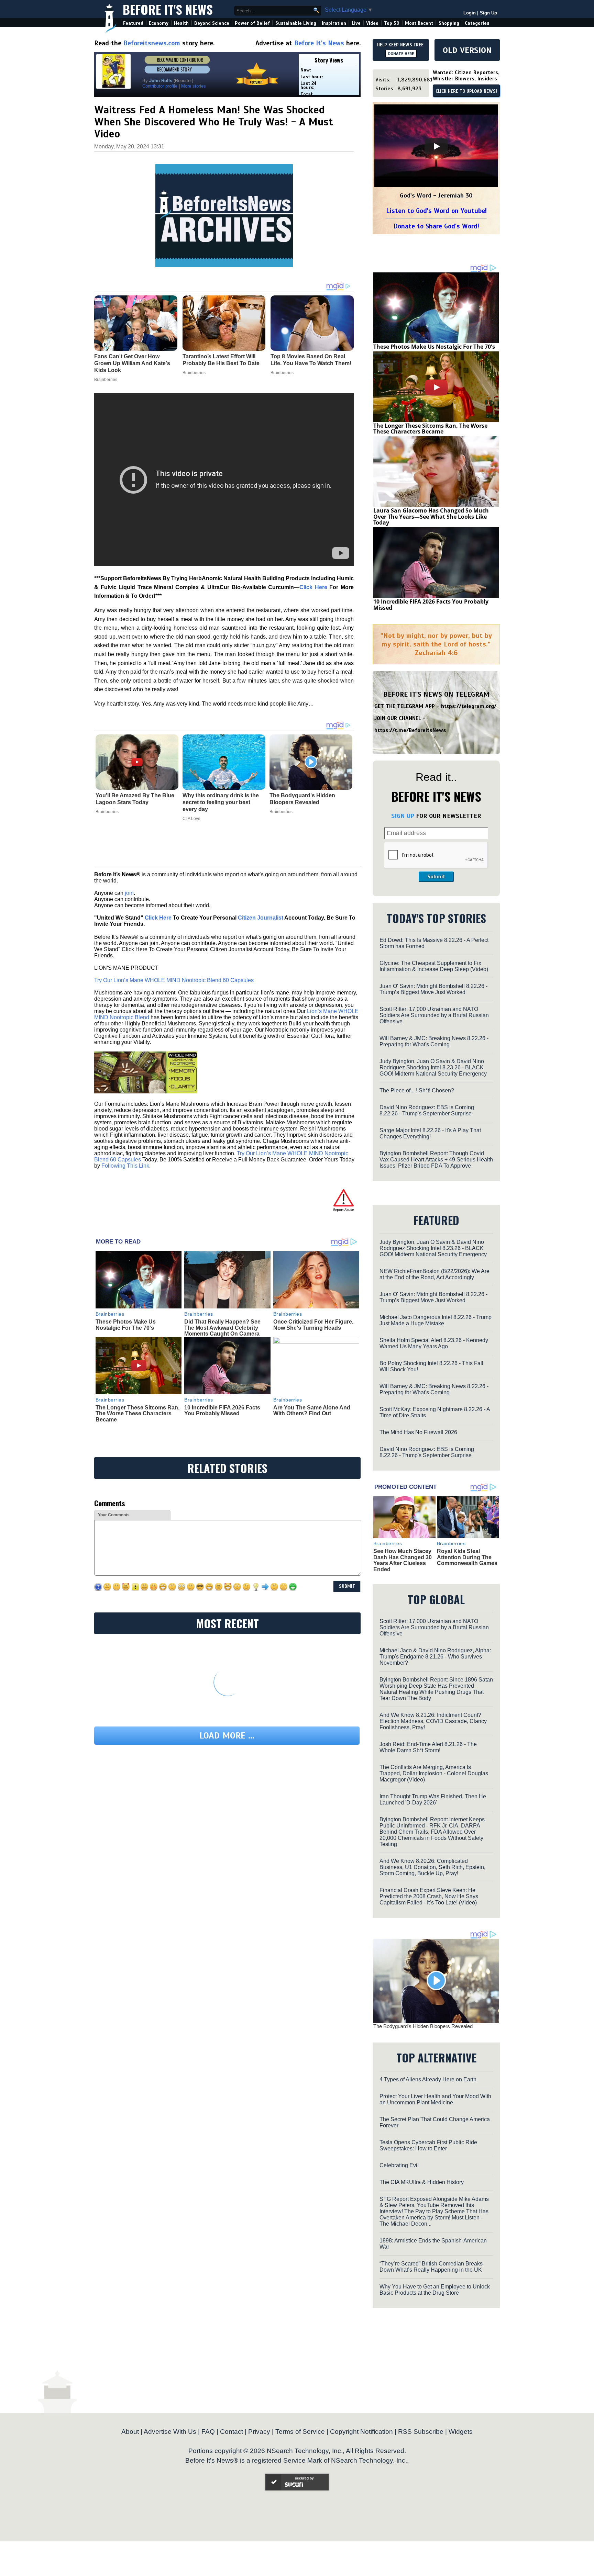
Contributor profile (160, 86)
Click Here (158, 918)
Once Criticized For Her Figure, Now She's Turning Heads (313, 1325)
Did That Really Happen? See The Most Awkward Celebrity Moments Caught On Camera (222, 1328)
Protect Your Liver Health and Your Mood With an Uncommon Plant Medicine (435, 2099)
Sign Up (488, 13)
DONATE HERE (401, 54)
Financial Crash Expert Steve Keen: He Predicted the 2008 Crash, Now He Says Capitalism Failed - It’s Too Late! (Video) (429, 1896)
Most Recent (419, 23)
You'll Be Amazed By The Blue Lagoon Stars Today (135, 799)
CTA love (191, 819)
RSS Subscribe (421, 2432)
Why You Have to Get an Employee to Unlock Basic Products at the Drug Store (435, 2290)
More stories (194, 86)
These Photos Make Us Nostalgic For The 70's (126, 1325)
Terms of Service (300, 2432)
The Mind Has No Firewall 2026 (418, 1432)
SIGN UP (403, 816)
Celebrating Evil (399, 2165)
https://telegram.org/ (469, 706)
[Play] (436, 146)
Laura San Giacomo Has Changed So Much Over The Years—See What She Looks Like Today (431, 516)
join (129, 893)
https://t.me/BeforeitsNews (410, 730)
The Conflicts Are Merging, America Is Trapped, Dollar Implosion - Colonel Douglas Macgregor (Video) (434, 1773)
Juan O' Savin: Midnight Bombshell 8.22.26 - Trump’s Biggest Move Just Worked (433, 989)
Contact (232, 2432)
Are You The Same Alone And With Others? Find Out (312, 1411)
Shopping (449, 23)
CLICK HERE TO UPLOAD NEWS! (466, 91)
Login (470, 13)
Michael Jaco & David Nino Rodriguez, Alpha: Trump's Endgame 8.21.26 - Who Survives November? (435, 1657)
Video (372, 23)
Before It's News (168, 9)
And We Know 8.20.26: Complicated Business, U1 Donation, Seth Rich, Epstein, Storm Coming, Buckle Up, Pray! (432, 1867)
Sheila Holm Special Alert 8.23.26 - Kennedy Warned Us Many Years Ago (434, 1343)
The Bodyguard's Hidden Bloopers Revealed (302, 799)
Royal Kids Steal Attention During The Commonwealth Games (467, 1557)
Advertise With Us (170, 2432)
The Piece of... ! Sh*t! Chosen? (417, 1090)
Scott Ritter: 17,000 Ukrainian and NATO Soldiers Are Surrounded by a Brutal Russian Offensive (434, 1015)
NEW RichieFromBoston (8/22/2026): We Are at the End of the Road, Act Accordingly (434, 1274)
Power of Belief (252, 23)
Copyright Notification (361, 2432)
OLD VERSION (467, 50)
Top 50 (392, 23)
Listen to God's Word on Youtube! (436, 211)
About (130, 2432)
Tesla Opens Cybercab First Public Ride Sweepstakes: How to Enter (428, 2145)
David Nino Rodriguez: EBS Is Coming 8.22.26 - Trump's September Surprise (427, 1110)
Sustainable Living (296, 23)
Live (356, 23)
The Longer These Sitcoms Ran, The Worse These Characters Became (137, 1414)
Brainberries (107, 812)
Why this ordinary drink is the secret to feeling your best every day (221, 802)
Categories (477, 23)
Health (181, 23)
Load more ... (227, 1736)
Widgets (461, 2432)
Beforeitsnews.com (152, 43)
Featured (133, 23)
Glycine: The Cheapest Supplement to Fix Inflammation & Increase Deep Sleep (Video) (434, 966)
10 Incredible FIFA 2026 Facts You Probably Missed (222, 1411)
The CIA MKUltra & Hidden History (422, 2182)
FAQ (208, 2432)
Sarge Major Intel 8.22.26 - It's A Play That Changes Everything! (430, 1133)
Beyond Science (212, 23)
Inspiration (334, 23)
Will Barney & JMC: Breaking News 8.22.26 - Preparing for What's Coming (434, 1041)
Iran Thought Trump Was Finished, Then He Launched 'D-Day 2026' (433, 1799)
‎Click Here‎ (313, 587)
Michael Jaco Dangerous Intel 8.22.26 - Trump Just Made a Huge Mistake (436, 1320)
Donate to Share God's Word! (436, 226)
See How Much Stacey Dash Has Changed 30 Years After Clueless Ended (403, 1560)
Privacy (259, 2432)
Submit (436, 877)
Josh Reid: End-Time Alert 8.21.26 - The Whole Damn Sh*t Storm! (428, 1747)
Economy (159, 23)
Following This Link (125, 1166)
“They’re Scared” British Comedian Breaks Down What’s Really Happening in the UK (431, 2267)
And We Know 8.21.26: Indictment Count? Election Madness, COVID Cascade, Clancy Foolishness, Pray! (433, 1721)
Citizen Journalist (261, 918)
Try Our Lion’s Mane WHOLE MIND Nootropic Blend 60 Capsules (174, 980)
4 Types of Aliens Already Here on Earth (428, 2079)
